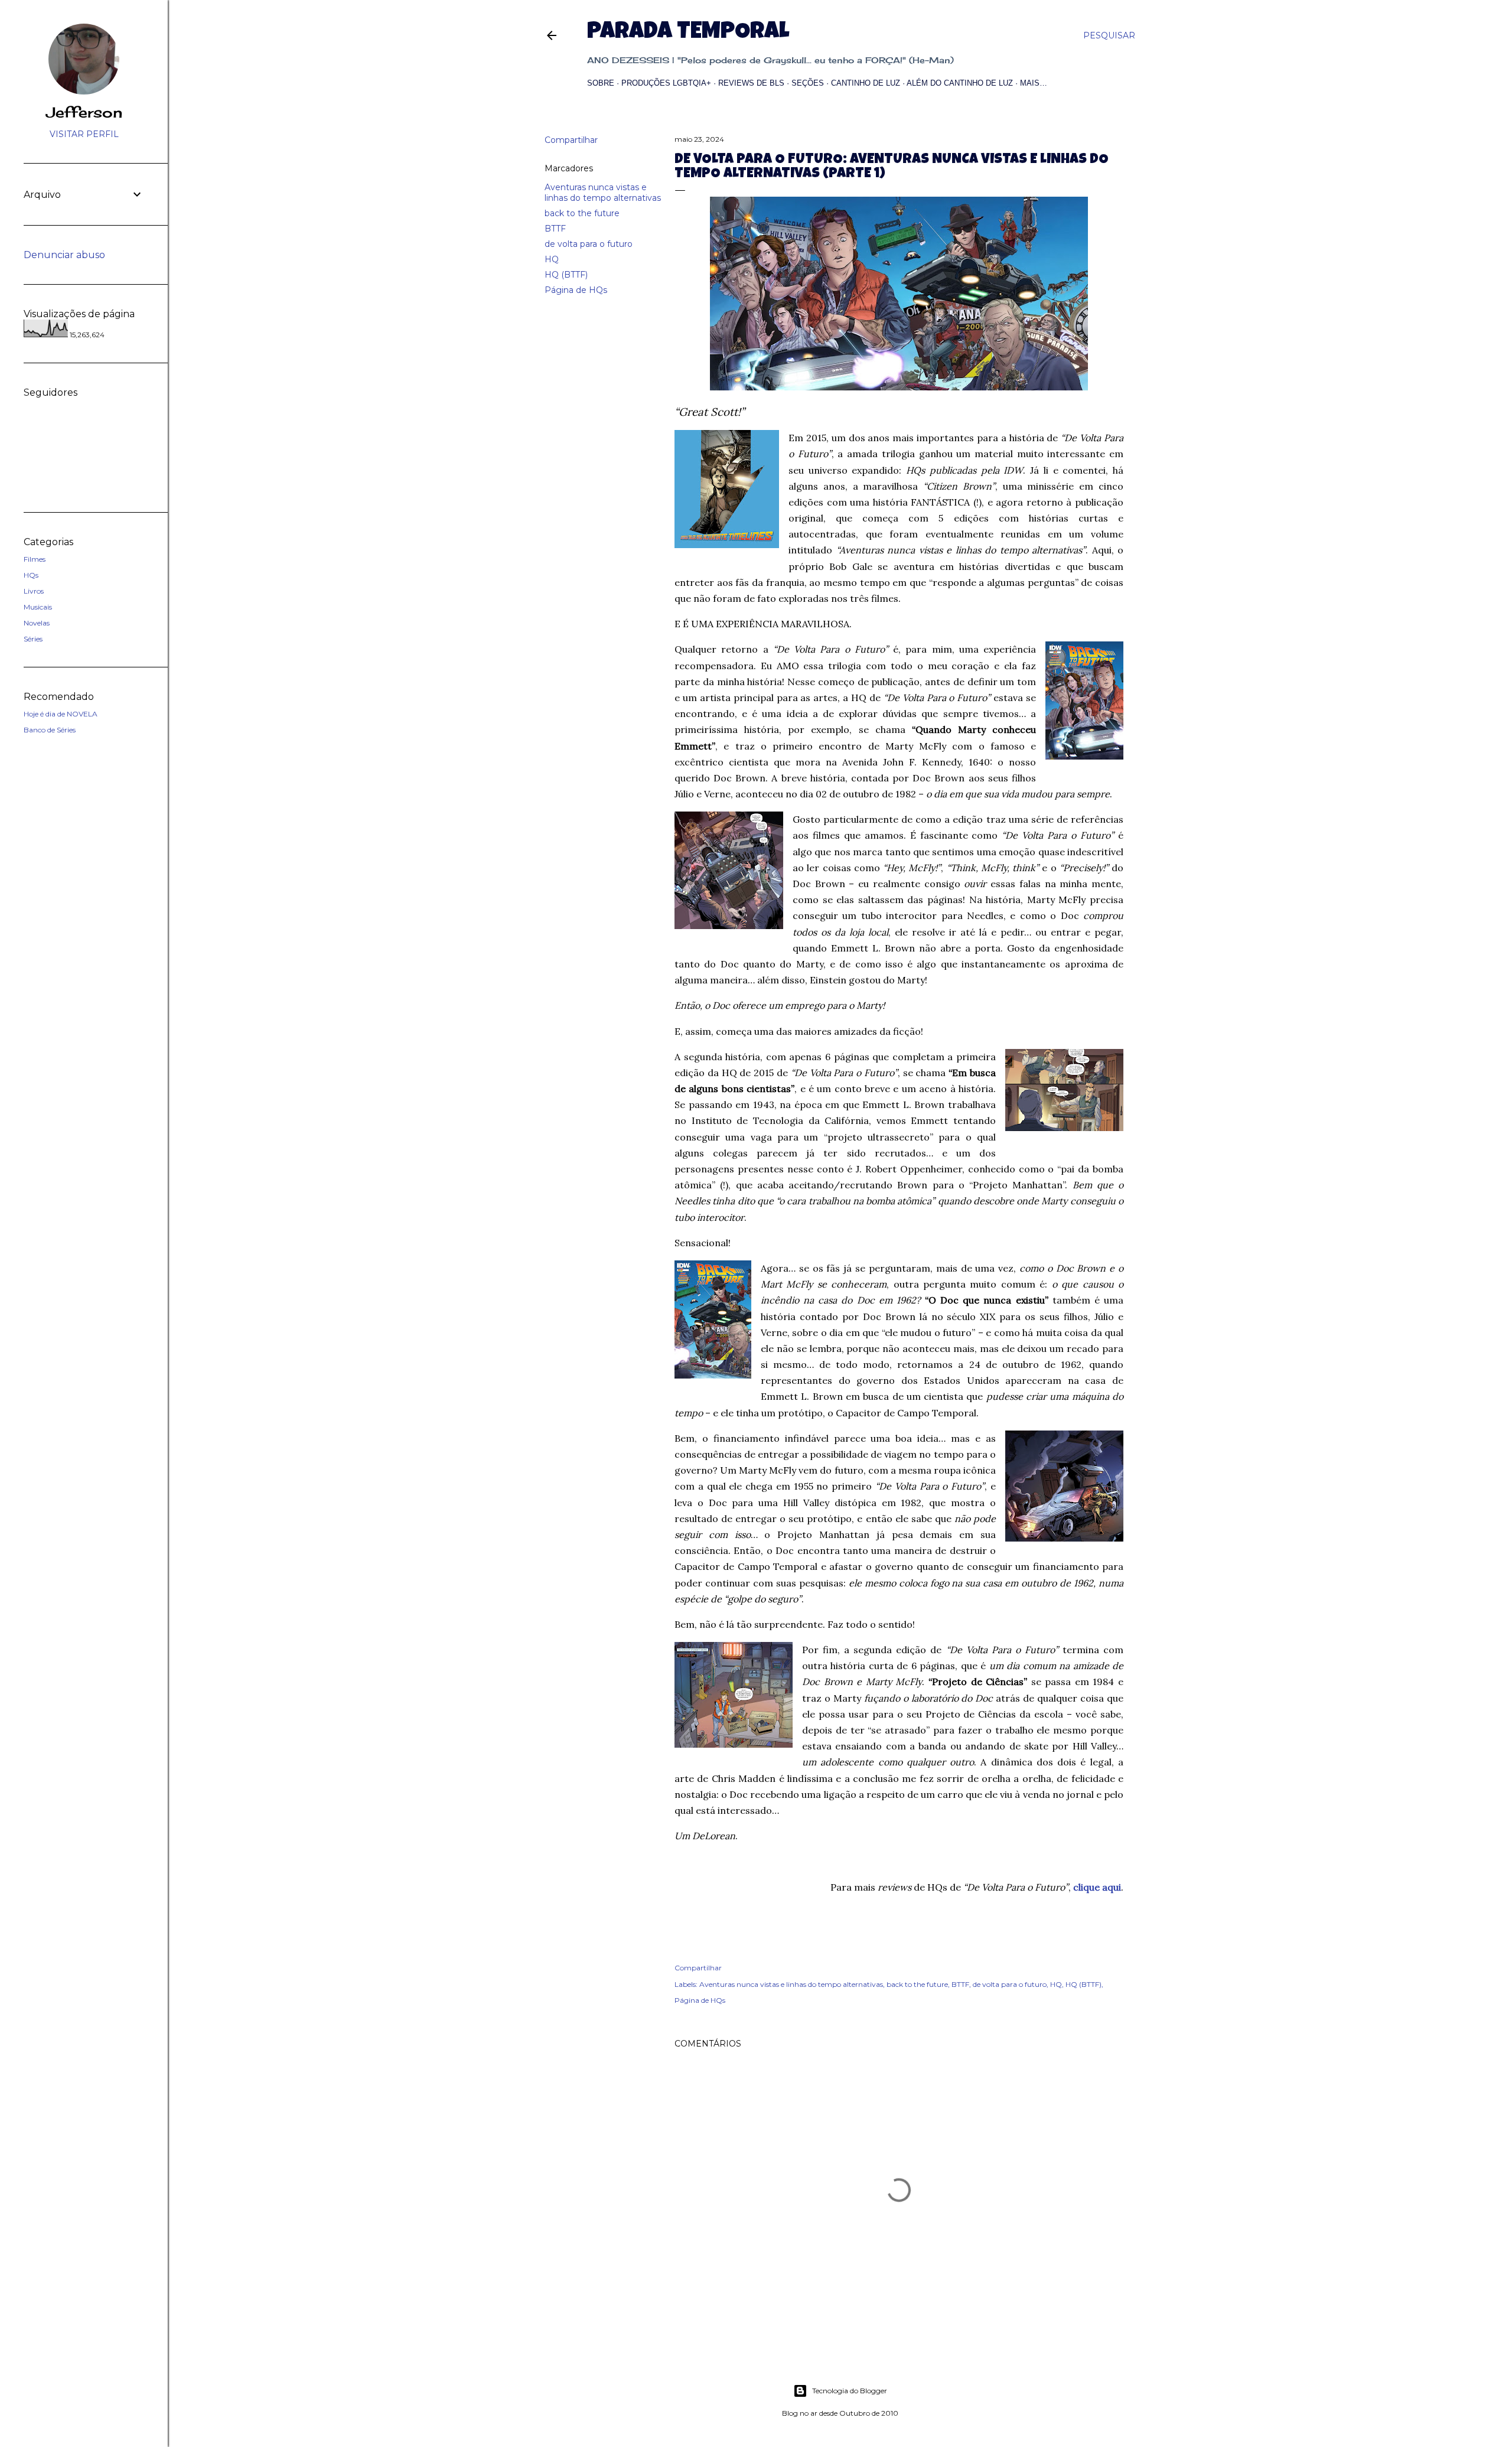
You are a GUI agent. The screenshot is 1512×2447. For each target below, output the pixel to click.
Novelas (37, 623)
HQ (552, 259)
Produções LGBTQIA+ (666, 83)
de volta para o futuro (589, 244)
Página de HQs (576, 290)
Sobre (601, 83)
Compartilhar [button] (571, 140)
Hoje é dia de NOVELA (61, 714)
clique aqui (1097, 1887)
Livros (34, 591)
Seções (808, 83)
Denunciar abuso (64, 255)
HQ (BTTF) (566, 275)
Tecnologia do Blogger (850, 2391)
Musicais (38, 607)
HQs (31, 575)
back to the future (582, 213)
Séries (33, 639)
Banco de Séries (50, 730)
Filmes (35, 559)
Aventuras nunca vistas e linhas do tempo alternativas (603, 193)
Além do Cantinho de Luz (960, 83)
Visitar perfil (84, 134)
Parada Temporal (688, 33)
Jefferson (84, 112)
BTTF (555, 229)
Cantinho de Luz (866, 83)
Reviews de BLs (751, 83)
